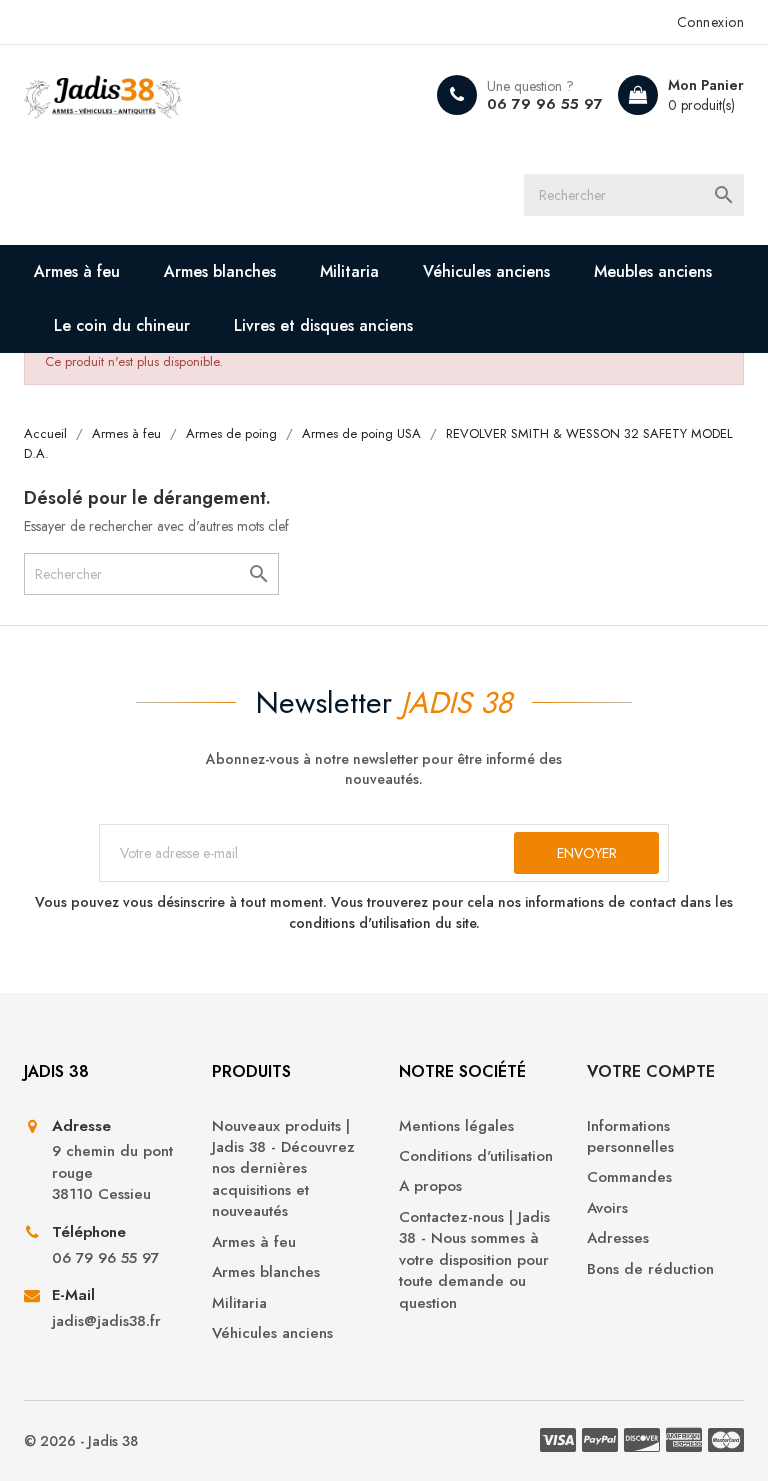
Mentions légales (456, 1126)
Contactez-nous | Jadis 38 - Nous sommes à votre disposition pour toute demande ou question (474, 1260)
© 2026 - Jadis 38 (81, 1441)
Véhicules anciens (486, 271)
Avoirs (607, 1208)
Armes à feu (77, 271)
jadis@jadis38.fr (106, 1321)
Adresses (618, 1238)
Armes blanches (220, 271)
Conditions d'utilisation (476, 1156)
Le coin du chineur (122, 325)
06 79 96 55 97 (545, 104)
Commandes (629, 1177)
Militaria (349, 271)
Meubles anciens (653, 271)
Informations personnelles (630, 1137)
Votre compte (651, 1071)
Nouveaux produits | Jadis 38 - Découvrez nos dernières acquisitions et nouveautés (283, 1169)
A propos (430, 1186)
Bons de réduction (650, 1269)
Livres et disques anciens (323, 325)
